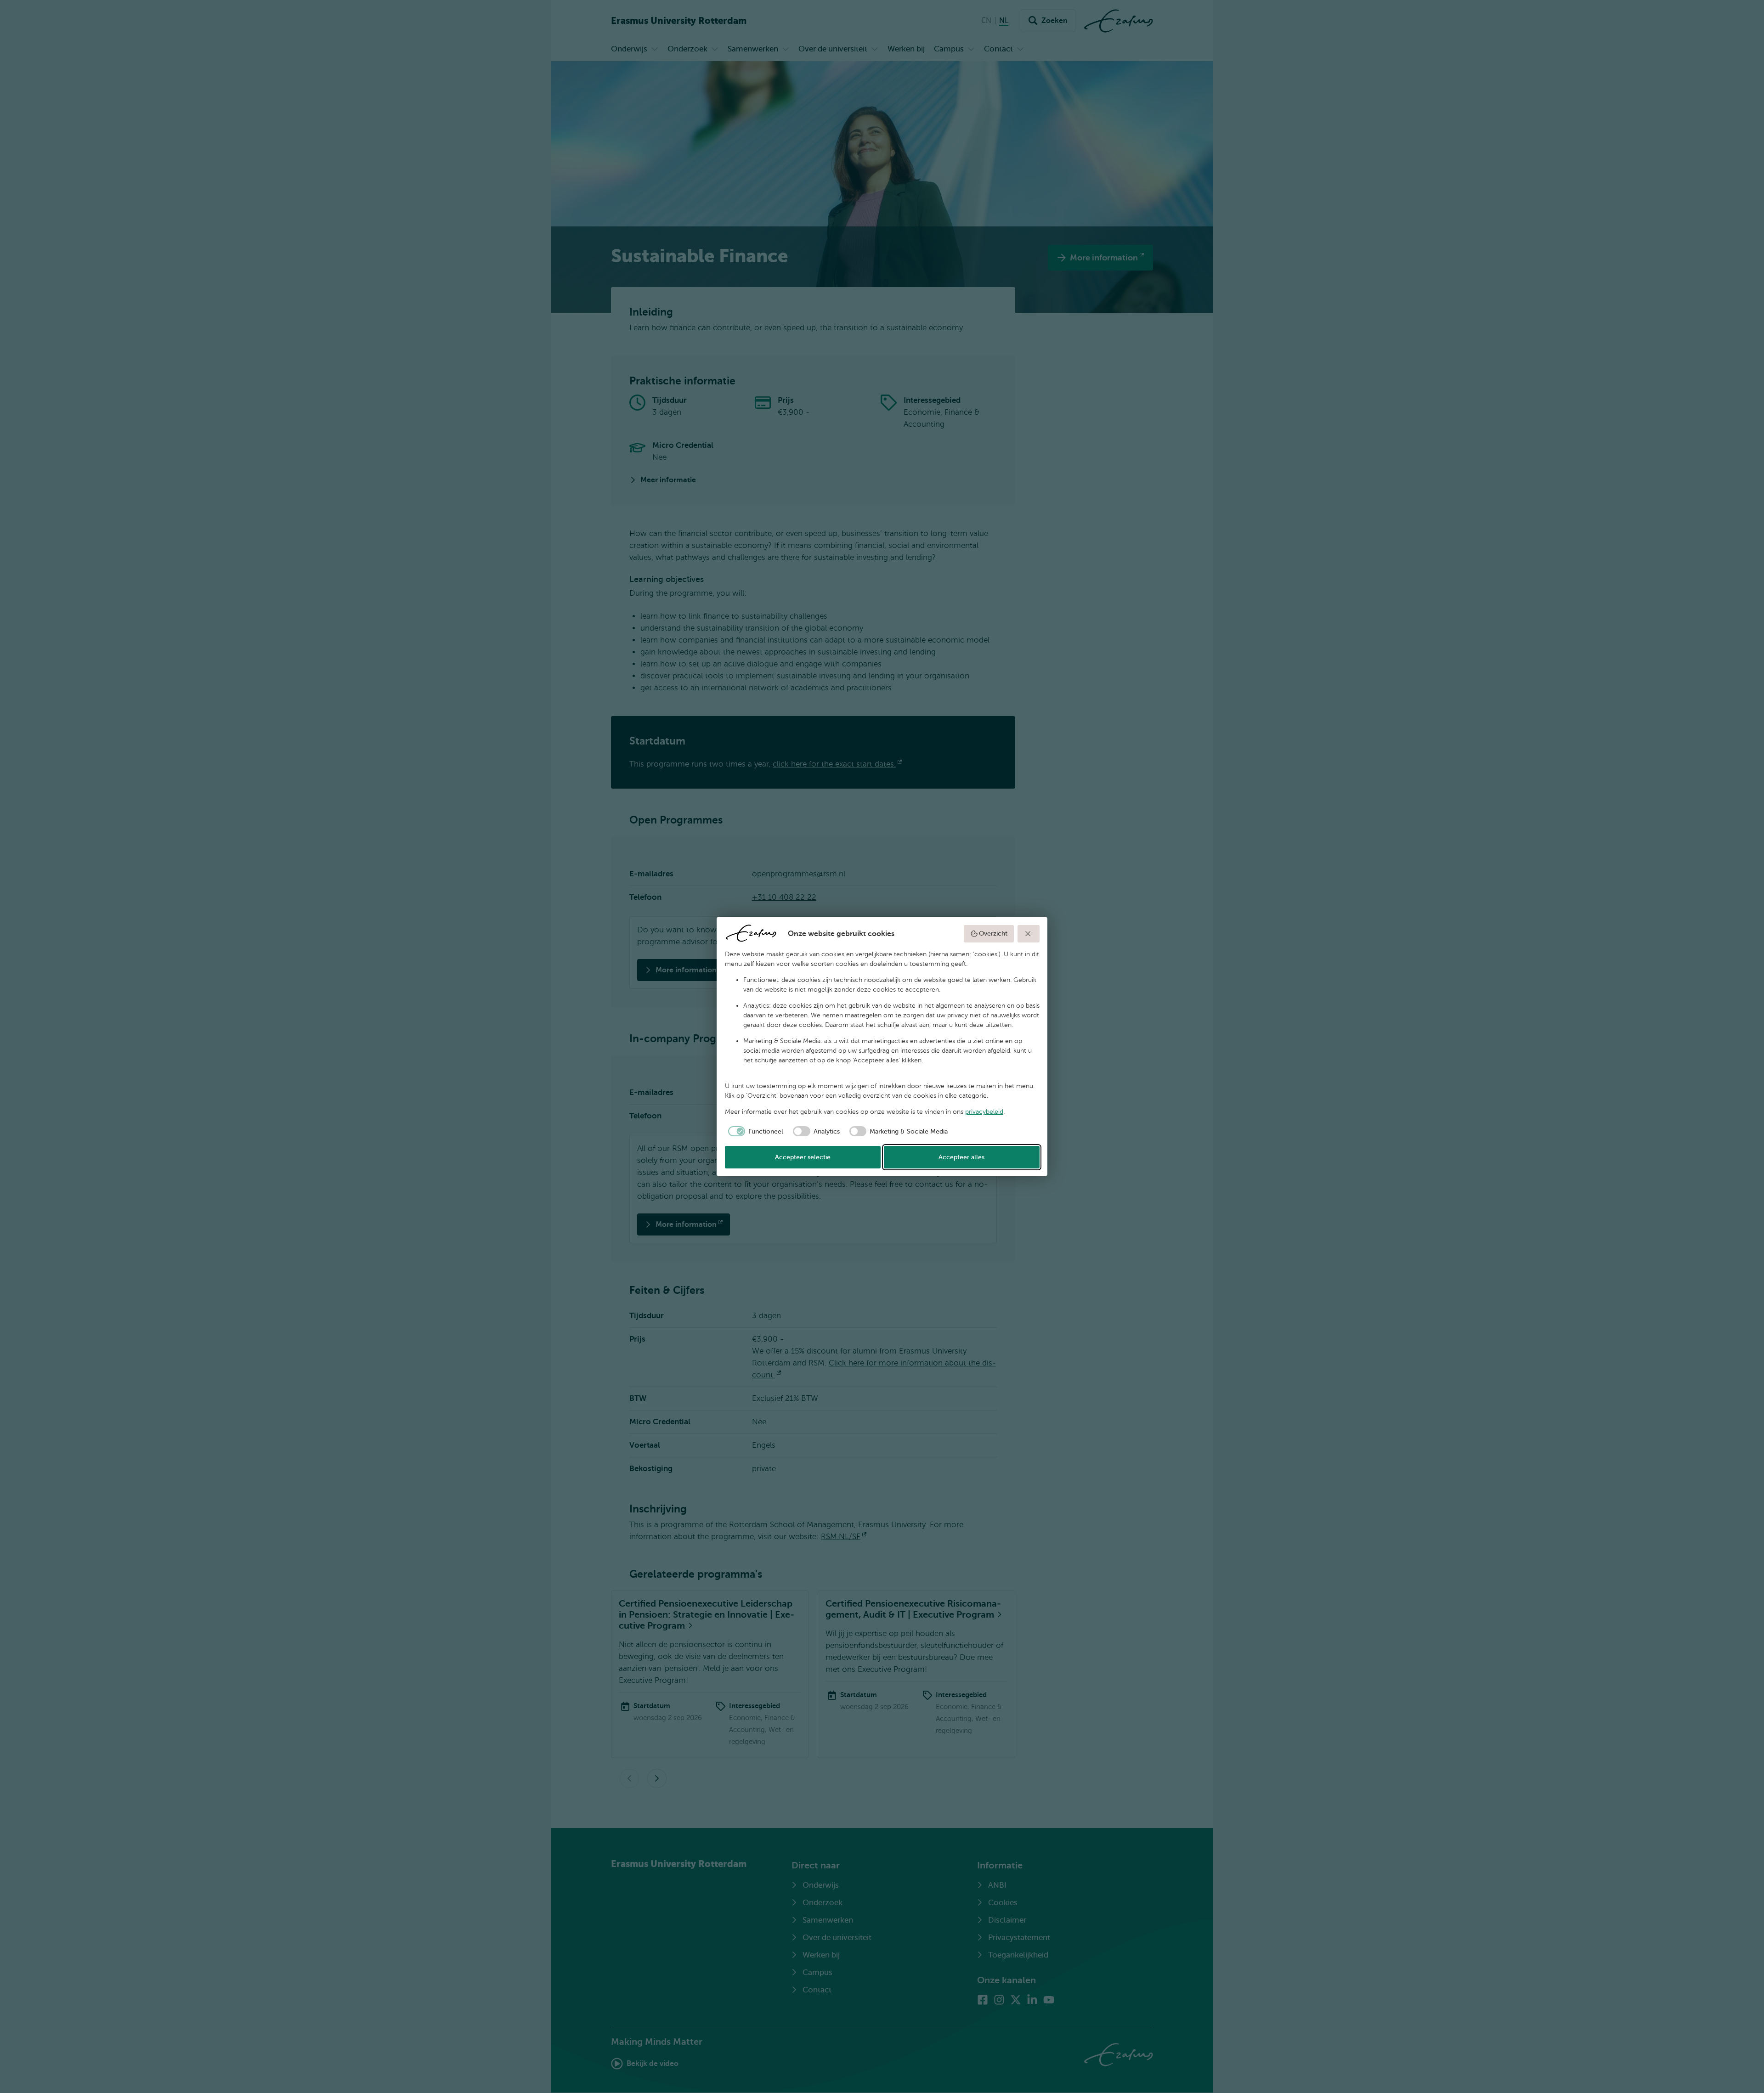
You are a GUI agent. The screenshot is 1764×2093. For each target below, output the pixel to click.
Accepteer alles (961, 1157)
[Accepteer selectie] (1029, 934)
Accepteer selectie (803, 1157)
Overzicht (993, 934)
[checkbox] (754, 1131)
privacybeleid (984, 1112)
